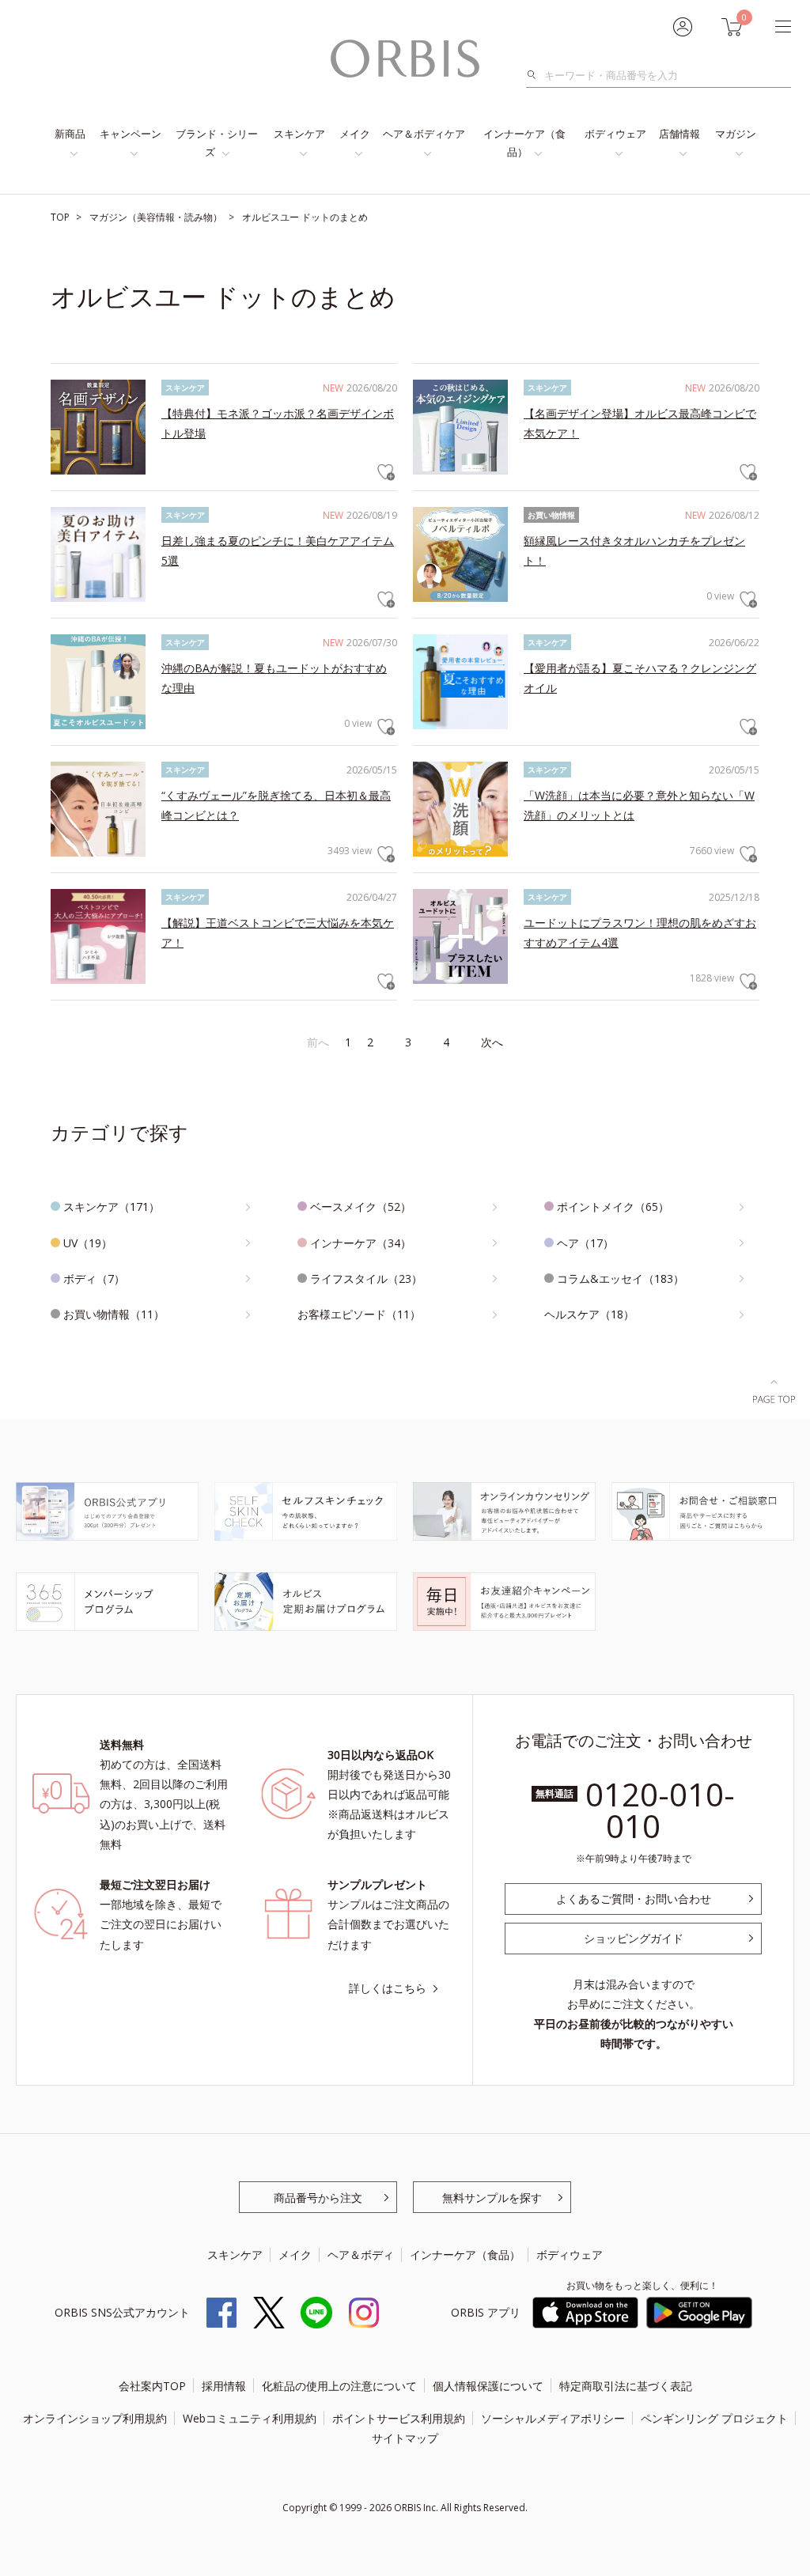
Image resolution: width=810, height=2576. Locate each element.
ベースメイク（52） (361, 1207)
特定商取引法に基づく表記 (626, 2386)
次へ (492, 1042)
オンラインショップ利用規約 (95, 2418)
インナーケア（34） (361, 1243)
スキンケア (299, 134)
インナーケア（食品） (524, 143)
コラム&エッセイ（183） (621, 1279)
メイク (355, 134)
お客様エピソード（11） (359, 1314)
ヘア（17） (585, 1243)
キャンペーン (131, 134)
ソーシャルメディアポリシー (553, 2418)
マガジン (736, 134)
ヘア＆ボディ (361, 2254)
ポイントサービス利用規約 (399, 2418)
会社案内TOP (152, 2386)
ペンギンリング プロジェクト (714, 2418)
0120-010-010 (660, 1810)
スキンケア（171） (112, 1207)
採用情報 (224, 2386)
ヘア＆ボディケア (424, 134)
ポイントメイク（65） (613, 1207)
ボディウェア (615, 134)
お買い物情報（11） (114, 1314)
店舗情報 (679, 134)
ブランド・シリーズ (217, 143)
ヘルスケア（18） (589, 1314)
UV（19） (88, 1243)
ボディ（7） (94, 1279)
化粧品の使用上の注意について (339, 2386)
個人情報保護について (488, 2386)
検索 (536, 75)
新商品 (70, 134)
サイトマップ (405, 2438)
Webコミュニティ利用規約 (250, 2418)
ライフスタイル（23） (366, 1279)
